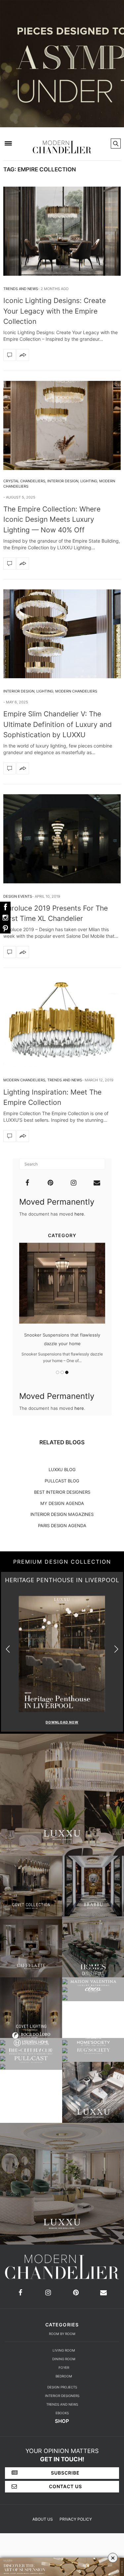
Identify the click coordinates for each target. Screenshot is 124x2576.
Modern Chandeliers (76, 691)
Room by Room (62, 2334)
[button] (116, 1649)
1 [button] (58, 1372)
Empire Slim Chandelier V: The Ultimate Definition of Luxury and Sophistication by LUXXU (58, 724)
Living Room (64, 2350)
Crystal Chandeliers (24, 481)
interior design (63, 481)
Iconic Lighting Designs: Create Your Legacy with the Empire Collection (55, 311)
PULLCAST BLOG (62, 1481)
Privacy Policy (76, 2519)
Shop (62, 2421)
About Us (43, 2519)
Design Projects (62, 2387)
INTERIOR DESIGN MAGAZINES (62, 1514)
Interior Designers (62, 2396)
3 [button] (67, 1372)
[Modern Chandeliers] (62, 143)
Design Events (18, 896)
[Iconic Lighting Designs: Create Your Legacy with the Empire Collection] (62, 231)
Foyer (64, 2367)
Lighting (89, 481)
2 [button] (62, 1372)
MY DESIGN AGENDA (62, 1503)
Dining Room (64, 2359)
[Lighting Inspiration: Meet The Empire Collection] (62, 1022)
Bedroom (64, 2376)
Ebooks (62, 2413)
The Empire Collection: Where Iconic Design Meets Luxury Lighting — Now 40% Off (52, 519)
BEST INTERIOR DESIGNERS (62, 1492)
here (79, 1214)
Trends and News (21, 289)
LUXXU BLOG (62, 1469)
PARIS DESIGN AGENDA (62, 1526)
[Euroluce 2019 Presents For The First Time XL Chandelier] (62, 839)
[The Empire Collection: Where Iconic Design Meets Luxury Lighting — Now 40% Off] (62, 425)
